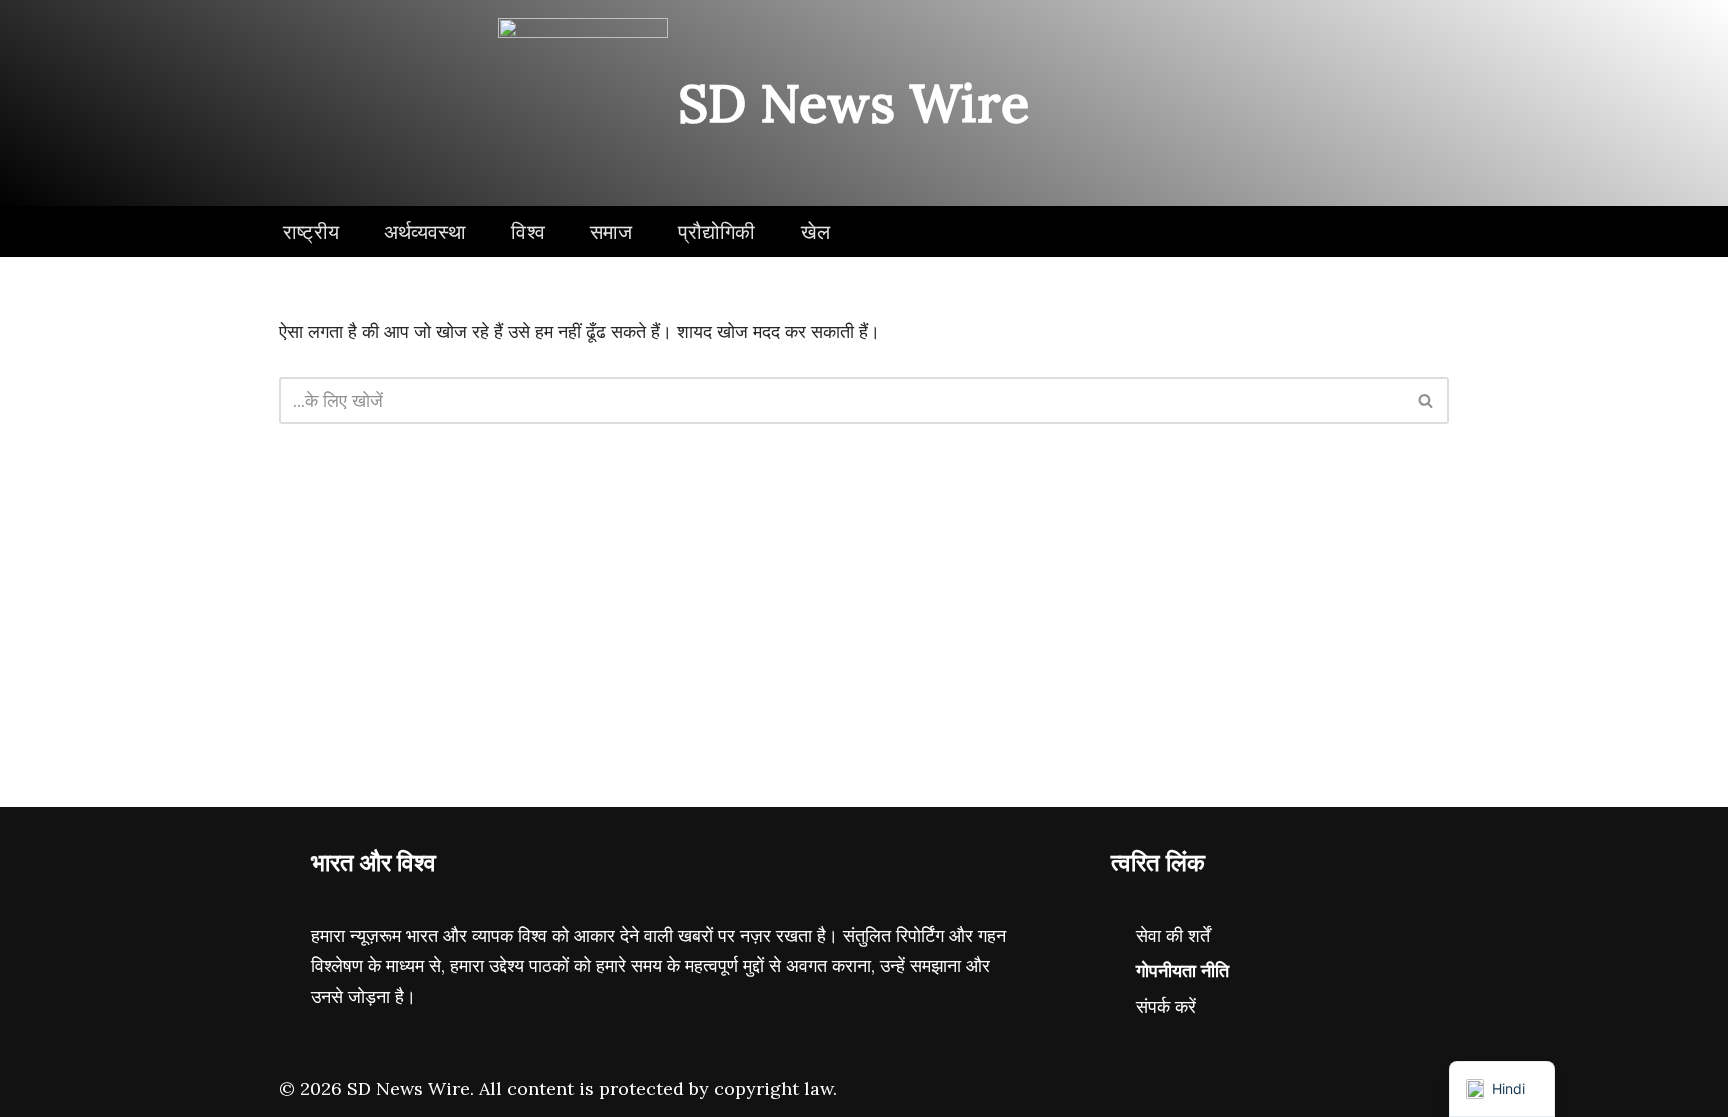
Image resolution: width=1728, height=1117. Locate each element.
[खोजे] (1426, 400)
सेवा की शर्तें (1173, 935)
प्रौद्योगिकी (717, 231)
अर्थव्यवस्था (425, 231)
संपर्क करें (1166, 1006)
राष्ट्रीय (311, 231)
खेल (815, 231)
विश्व (528, 231)
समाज (611, 231)
